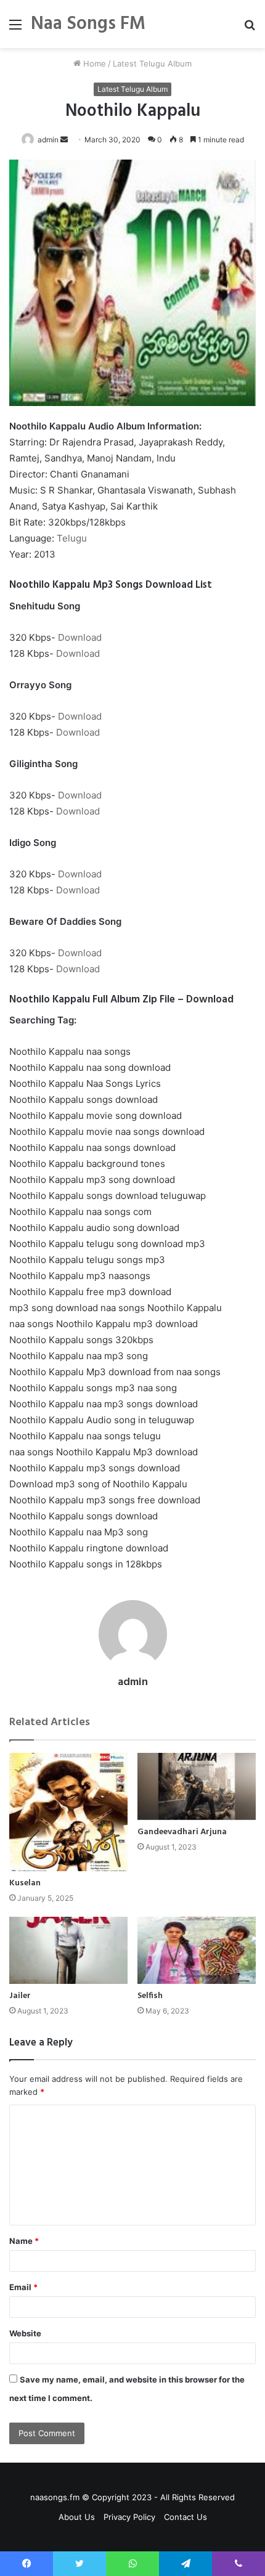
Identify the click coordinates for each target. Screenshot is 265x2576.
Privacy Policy (129, 2517)
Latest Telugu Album (152, 63)
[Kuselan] (68, 1812)
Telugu (72, 538)
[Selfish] (197, 1950)
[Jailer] (68, 1950)
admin (48, 140)
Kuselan (25, 1883)
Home (93, 63)
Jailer (20, 1996)
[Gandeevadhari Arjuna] (197, 1786)
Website (25, 2333)
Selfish (150, 1996)
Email (23, 2287)
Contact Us (185, 2517)
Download (80, 637)
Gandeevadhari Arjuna (182, 1832)
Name (24, 2241)
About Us (77, 2517)
